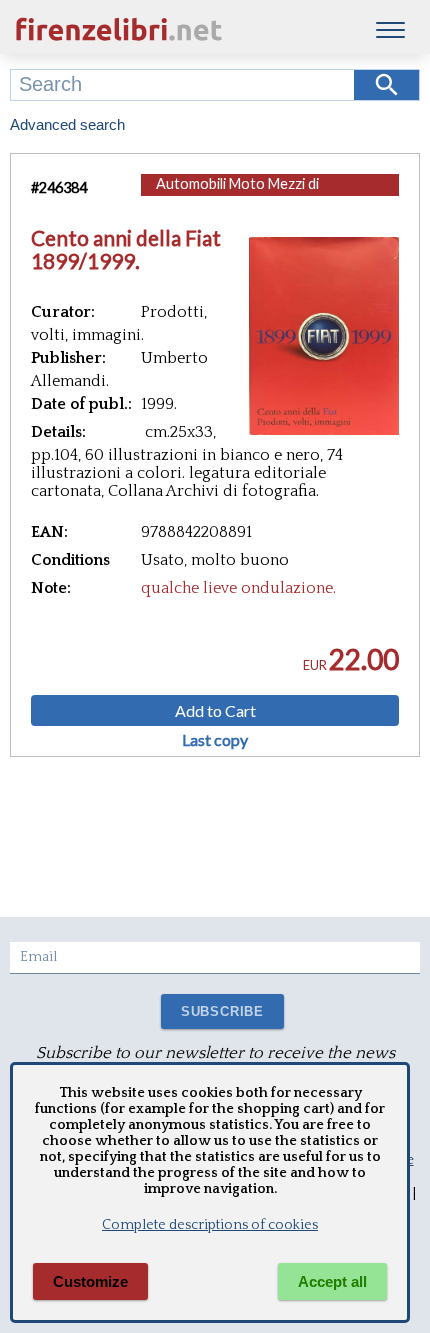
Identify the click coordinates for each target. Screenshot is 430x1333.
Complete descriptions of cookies (210, 1225)
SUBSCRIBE (222, 1011)
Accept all (332, 1281)
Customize (90, 1281)
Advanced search (67, 124)
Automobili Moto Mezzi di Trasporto (237, 193)
